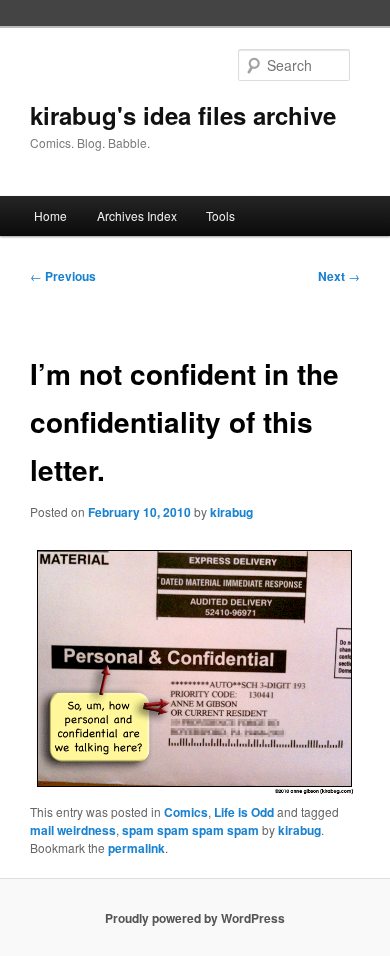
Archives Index (137, 215)
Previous (63, 276)
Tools (220, 215)
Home (50, 215)
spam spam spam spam (190, 830)
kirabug (231, 512)
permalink (136, 848)
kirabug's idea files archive (183, 115)
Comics (186, 812)
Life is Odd (244, 812)
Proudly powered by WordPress (195, 918)
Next (339, 276)
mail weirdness (73, 830)
